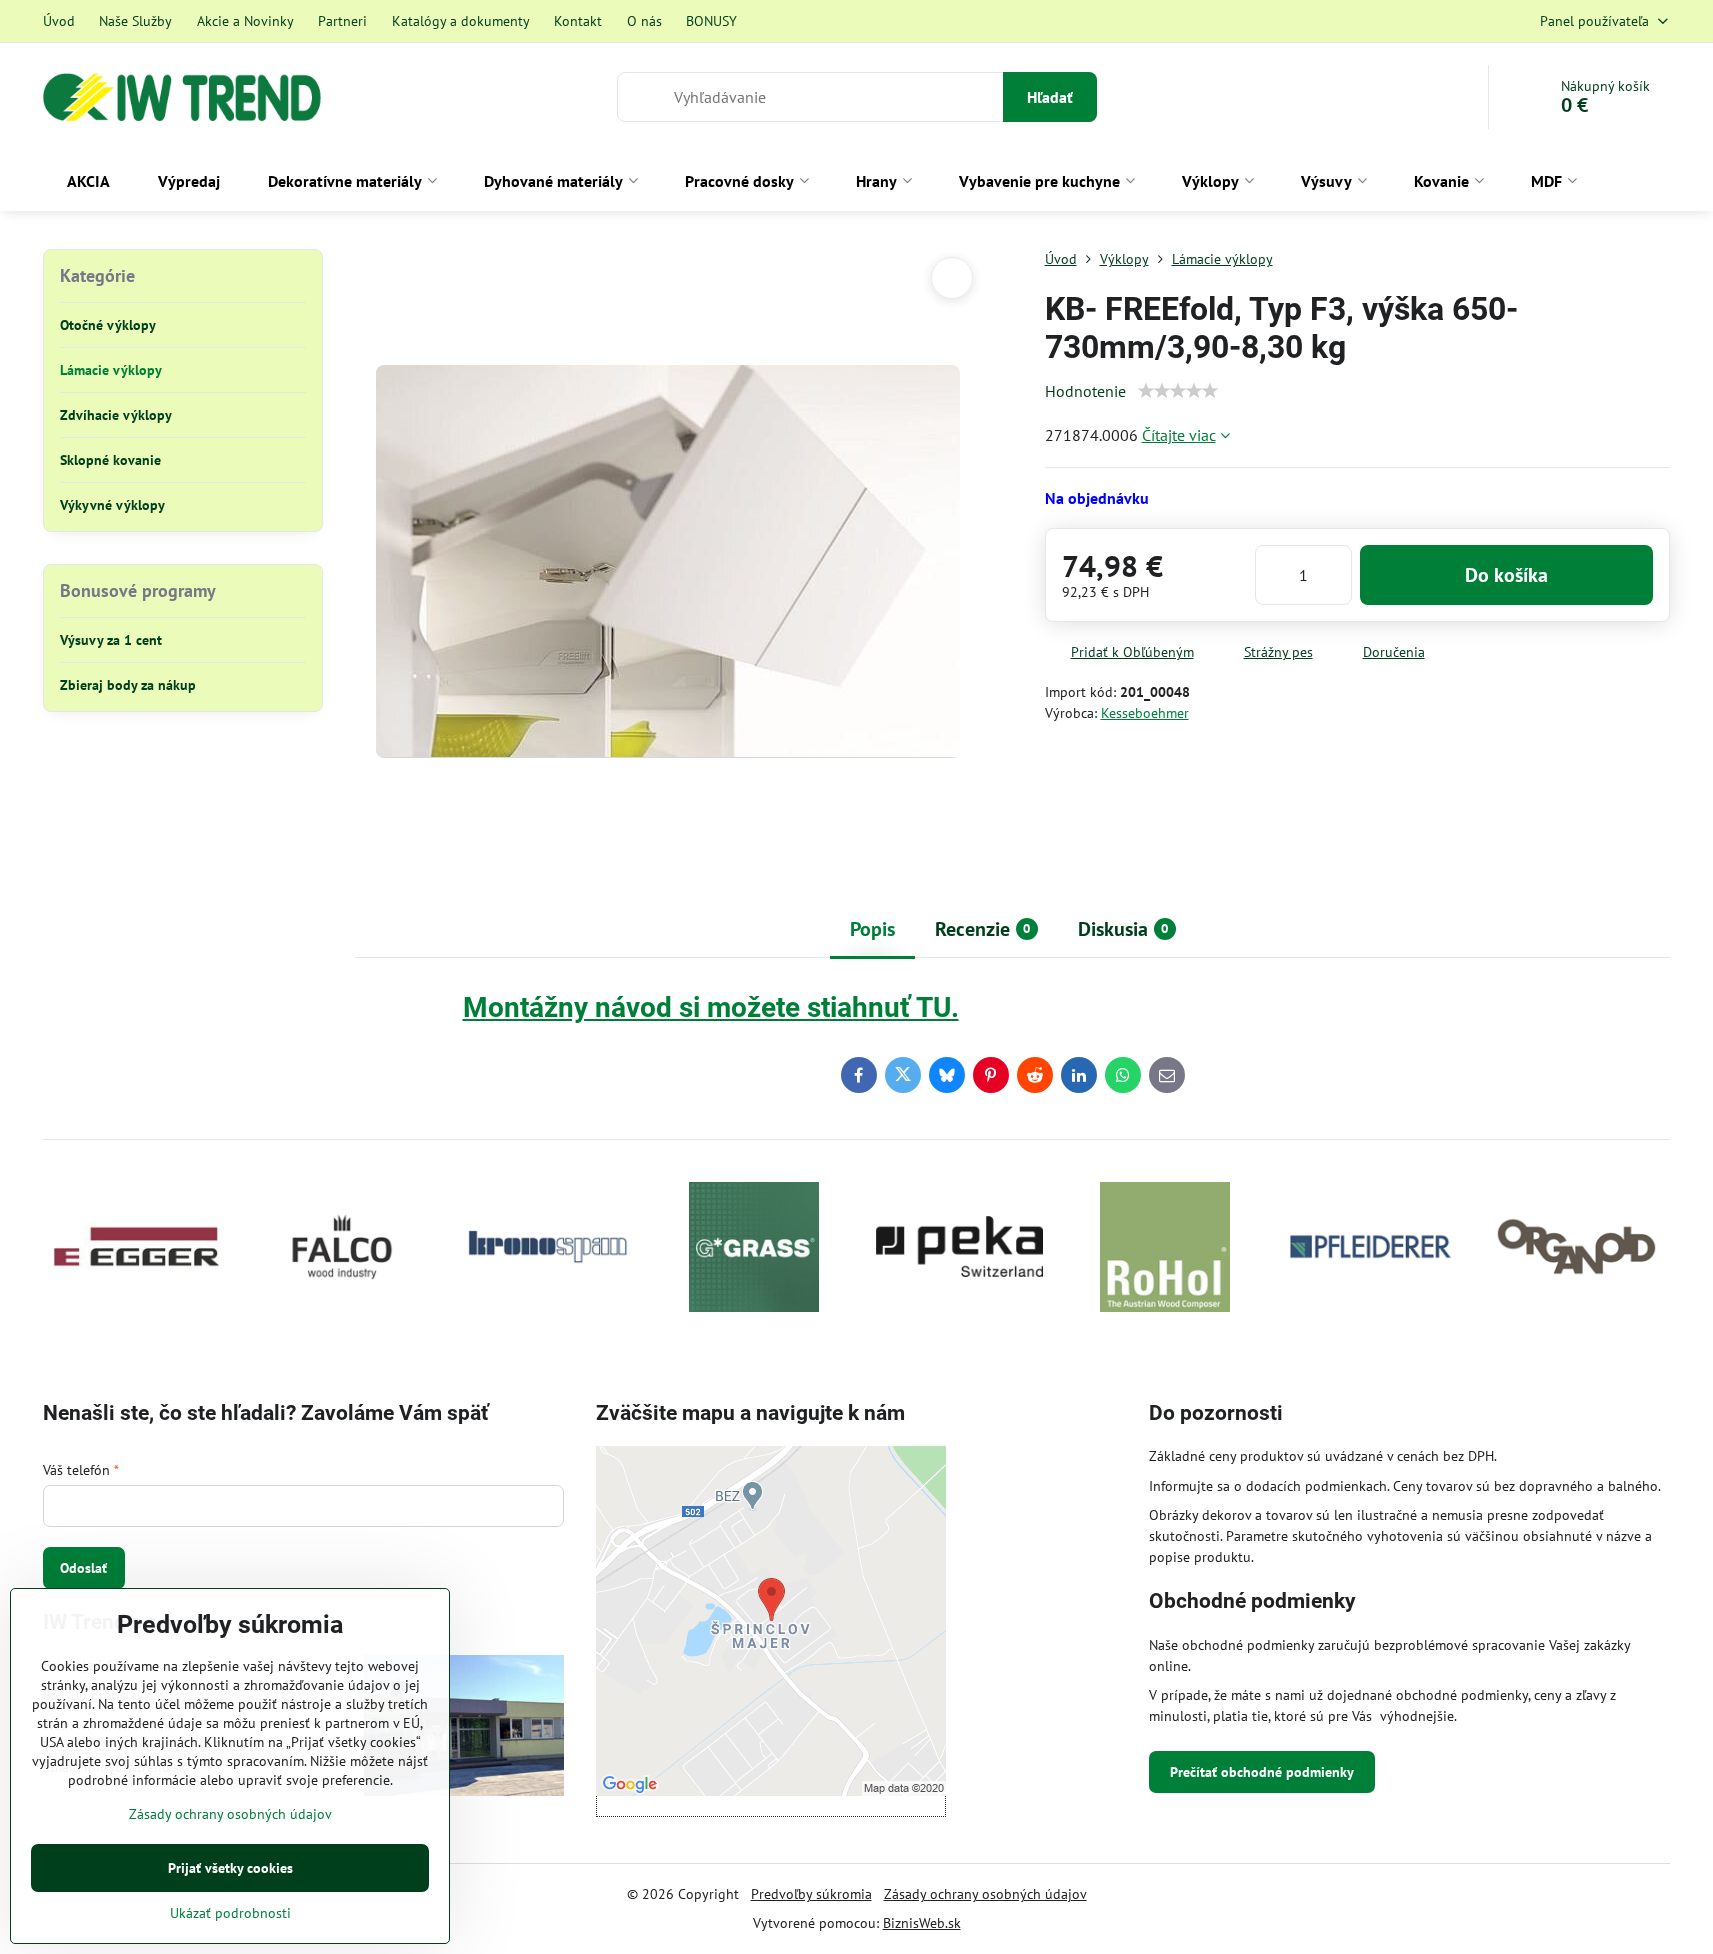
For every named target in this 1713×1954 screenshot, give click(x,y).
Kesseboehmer (1145, 713)
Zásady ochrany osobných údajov (985, 1894)
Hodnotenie (1085, 391)
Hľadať (1050, 97)
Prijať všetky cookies (230, 1868)
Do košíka (1506, 575)
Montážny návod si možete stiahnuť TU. (711, 1007)
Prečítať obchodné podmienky (1262, 1772)
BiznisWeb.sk (922, 1923)
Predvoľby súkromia (811, 1894)
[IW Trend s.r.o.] (464, 1728)
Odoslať (83, 1568)
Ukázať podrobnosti (230, 1913)
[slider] (1178, 391)
